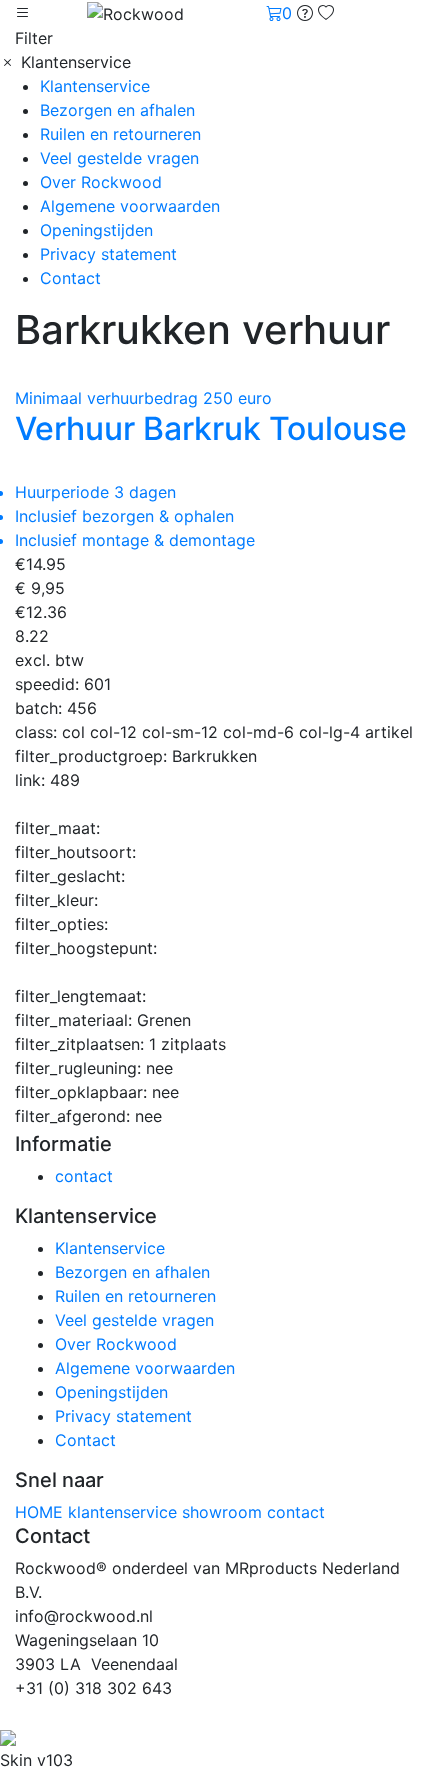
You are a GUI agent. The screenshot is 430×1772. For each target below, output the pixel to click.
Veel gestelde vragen (119, 158)
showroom (224, 1512)
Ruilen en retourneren (120, 134)
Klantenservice (95, 86)
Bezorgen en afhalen (117, 110)
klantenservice (125, 1512)
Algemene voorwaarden (130, 206)
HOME (41, 1512)
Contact (70, 278)
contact (84, 1176)
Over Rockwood (101, 182)
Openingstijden (96, 230)
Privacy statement (108, 254)
